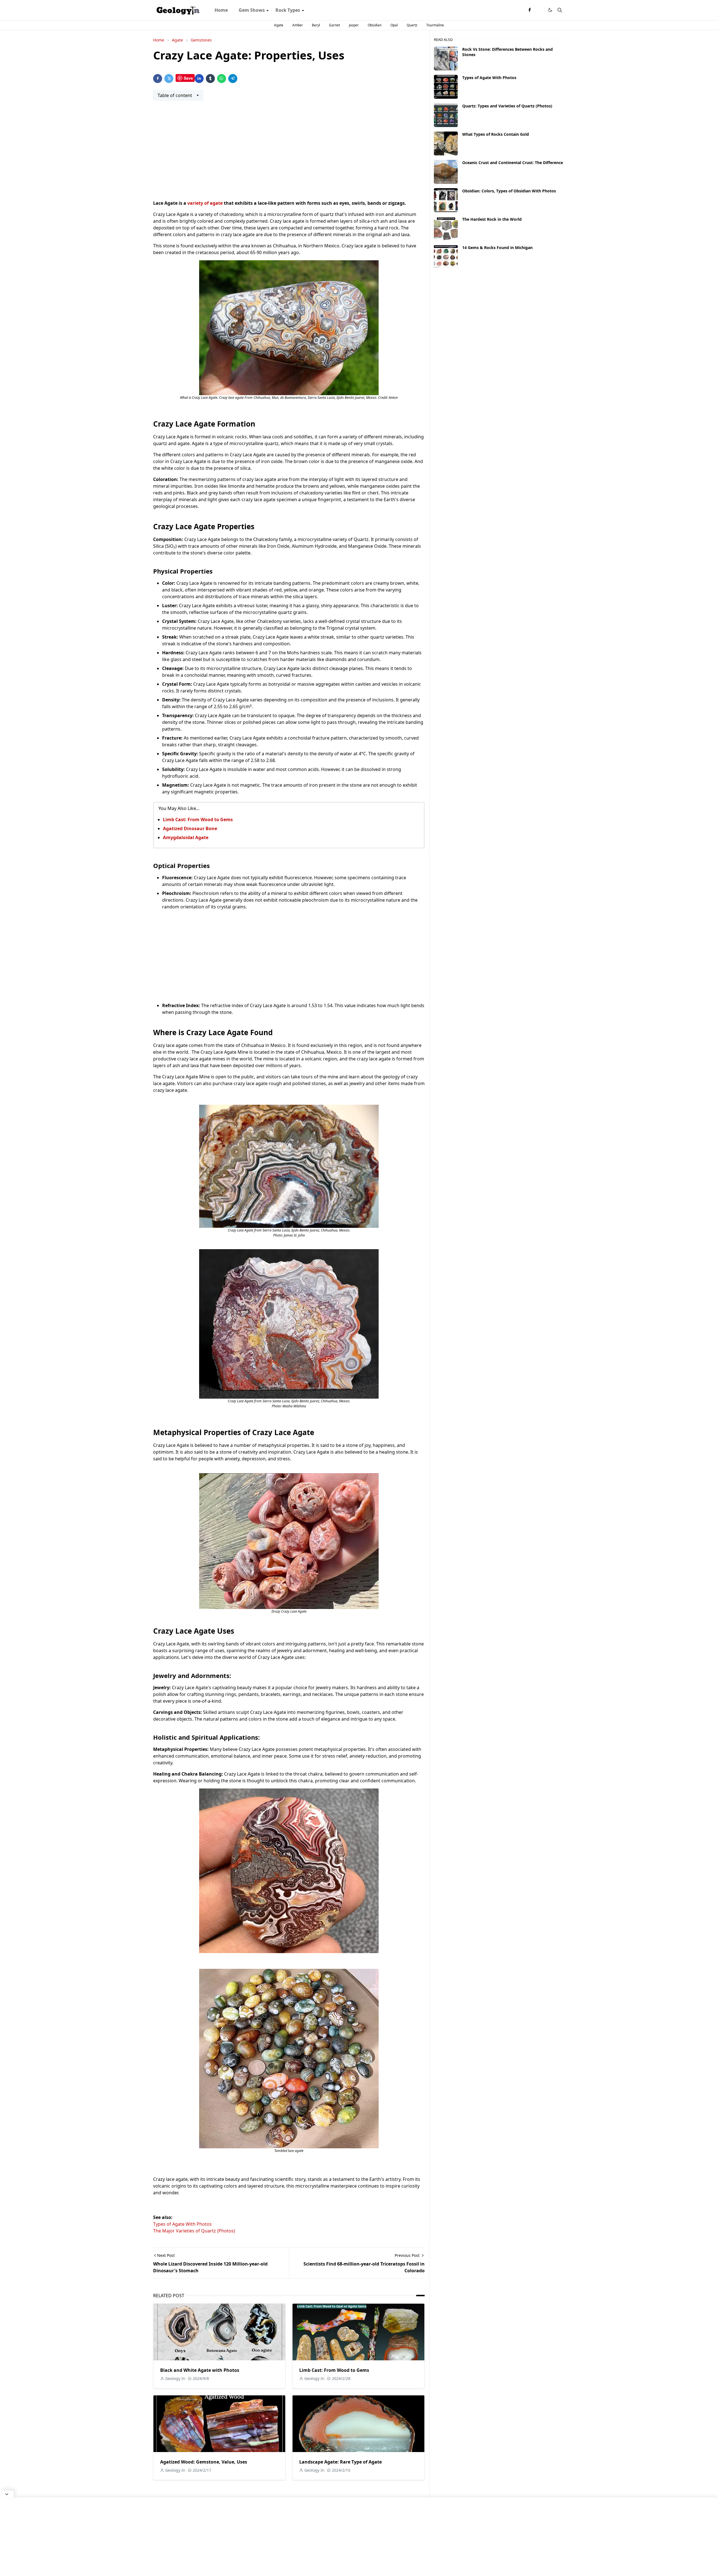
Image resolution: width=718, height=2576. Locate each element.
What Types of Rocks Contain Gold (496, 134)
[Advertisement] (289, 154)
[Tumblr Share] (210, 79)
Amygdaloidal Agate (186, 837)
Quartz (412, 25)
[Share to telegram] (233, 79)
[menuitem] (221, 10)
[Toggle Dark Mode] (550, 10)
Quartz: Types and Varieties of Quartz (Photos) (507, 106)
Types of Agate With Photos (182, 2224)
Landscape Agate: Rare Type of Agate (340, 2462)
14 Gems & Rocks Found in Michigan (497, 248)
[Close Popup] (7, 2494)
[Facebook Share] (158, 79)
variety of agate (205, 203)
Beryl (316, 25)
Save (188, 78)
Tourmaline (435, 25)
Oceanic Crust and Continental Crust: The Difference (513, 163)
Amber (298, 25)
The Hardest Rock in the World (492, 219)
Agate (279, 25)
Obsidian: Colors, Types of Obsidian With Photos (509, 191)
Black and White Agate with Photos (200, 2370)
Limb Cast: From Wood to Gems (198, 819)
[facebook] (530, 10)
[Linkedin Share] (199, 79)
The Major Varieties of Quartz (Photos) (194, 2231)
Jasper (354, 25)
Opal (394, 25)
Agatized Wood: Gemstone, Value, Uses (204, 2462)
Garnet (334, 25)
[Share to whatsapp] (222, 79)
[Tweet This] (169, 79)
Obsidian (375, 25)
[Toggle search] (560, 10)
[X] (538, 10)
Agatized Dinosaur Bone (190, 828)
